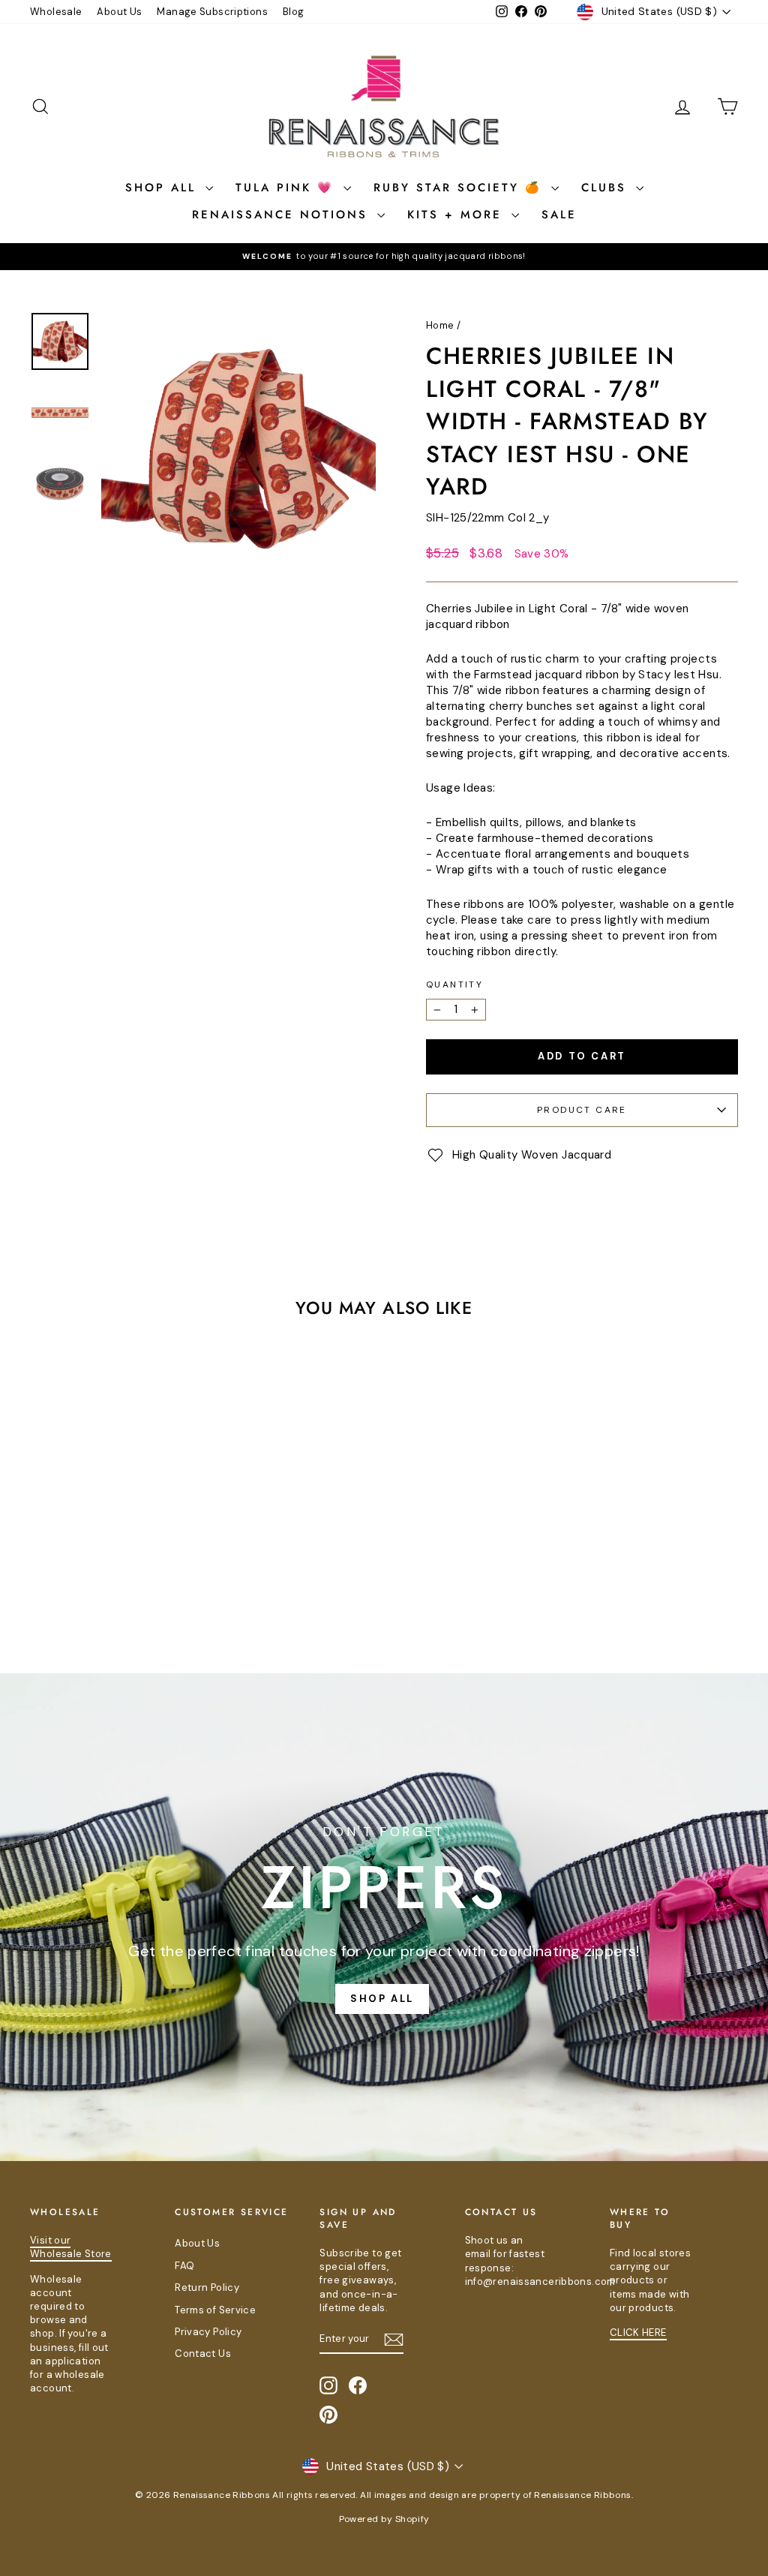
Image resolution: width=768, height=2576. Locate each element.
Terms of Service (215, 2310)
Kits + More (457, 215)
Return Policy (207, 2287)
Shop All (163, 188)
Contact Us (203, 2354)
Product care (582, 1110)
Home (440, 325)
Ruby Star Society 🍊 (460, 188)
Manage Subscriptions (212, 12)
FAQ (184, 2266)
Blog (294, 12)
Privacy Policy (208, 2332)
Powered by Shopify (384, 2519)
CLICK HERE (638, 2333)
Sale (559, 215)
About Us (119, 12)
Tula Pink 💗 (288, 188)
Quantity (454, 984)
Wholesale (56, 12)
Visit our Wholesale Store (71, 2247)
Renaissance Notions (283, 215)
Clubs (607, 188)
